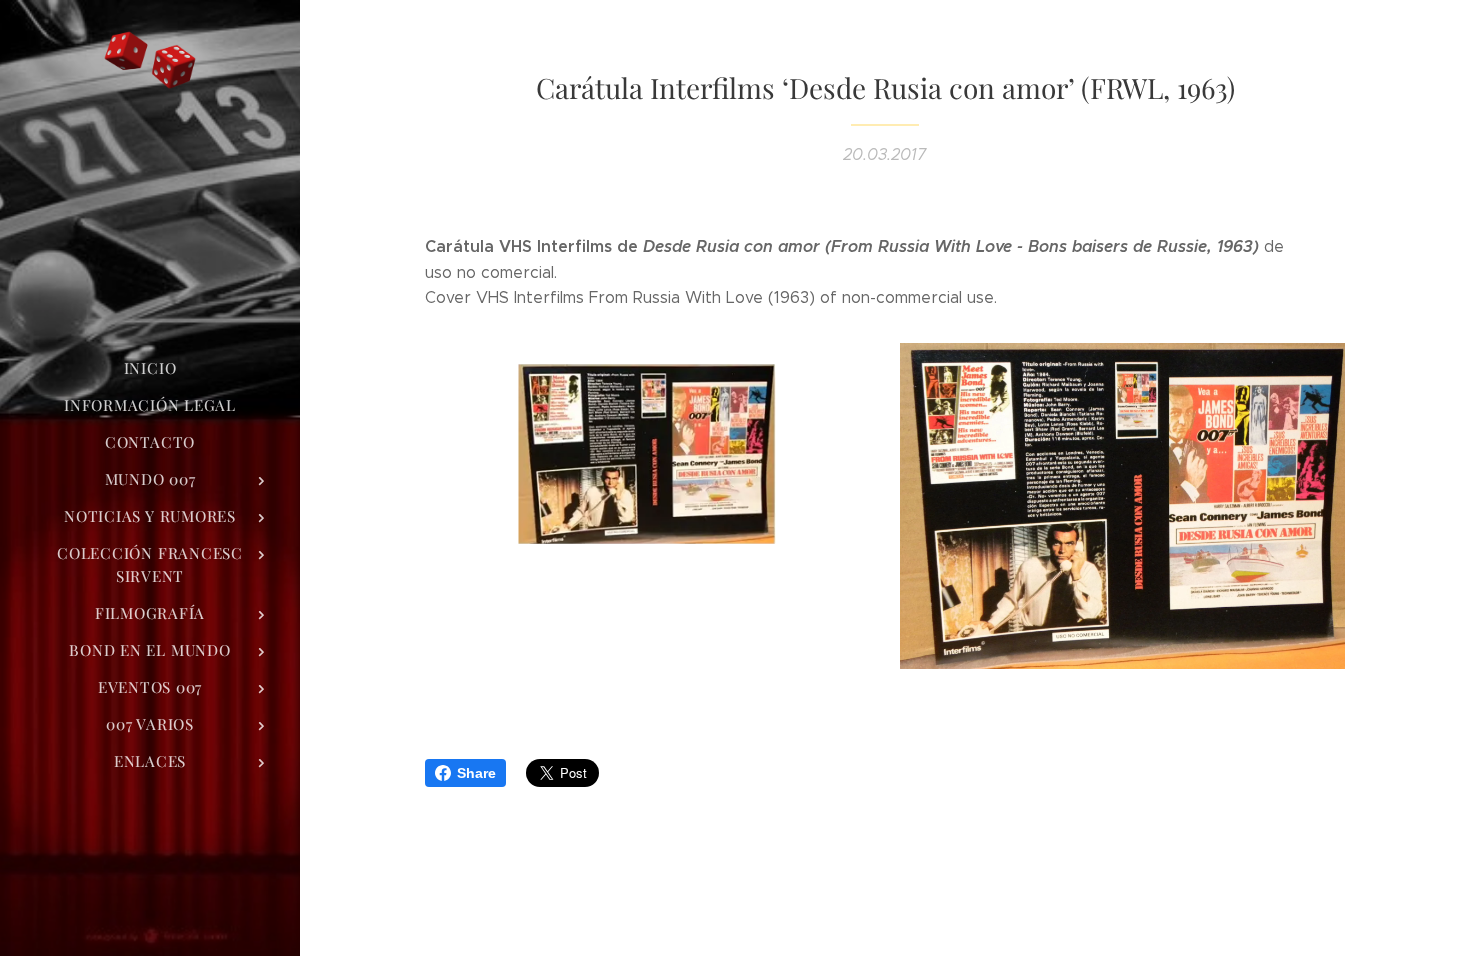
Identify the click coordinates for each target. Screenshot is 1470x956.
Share (476, 773)
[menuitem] (150, 368)
